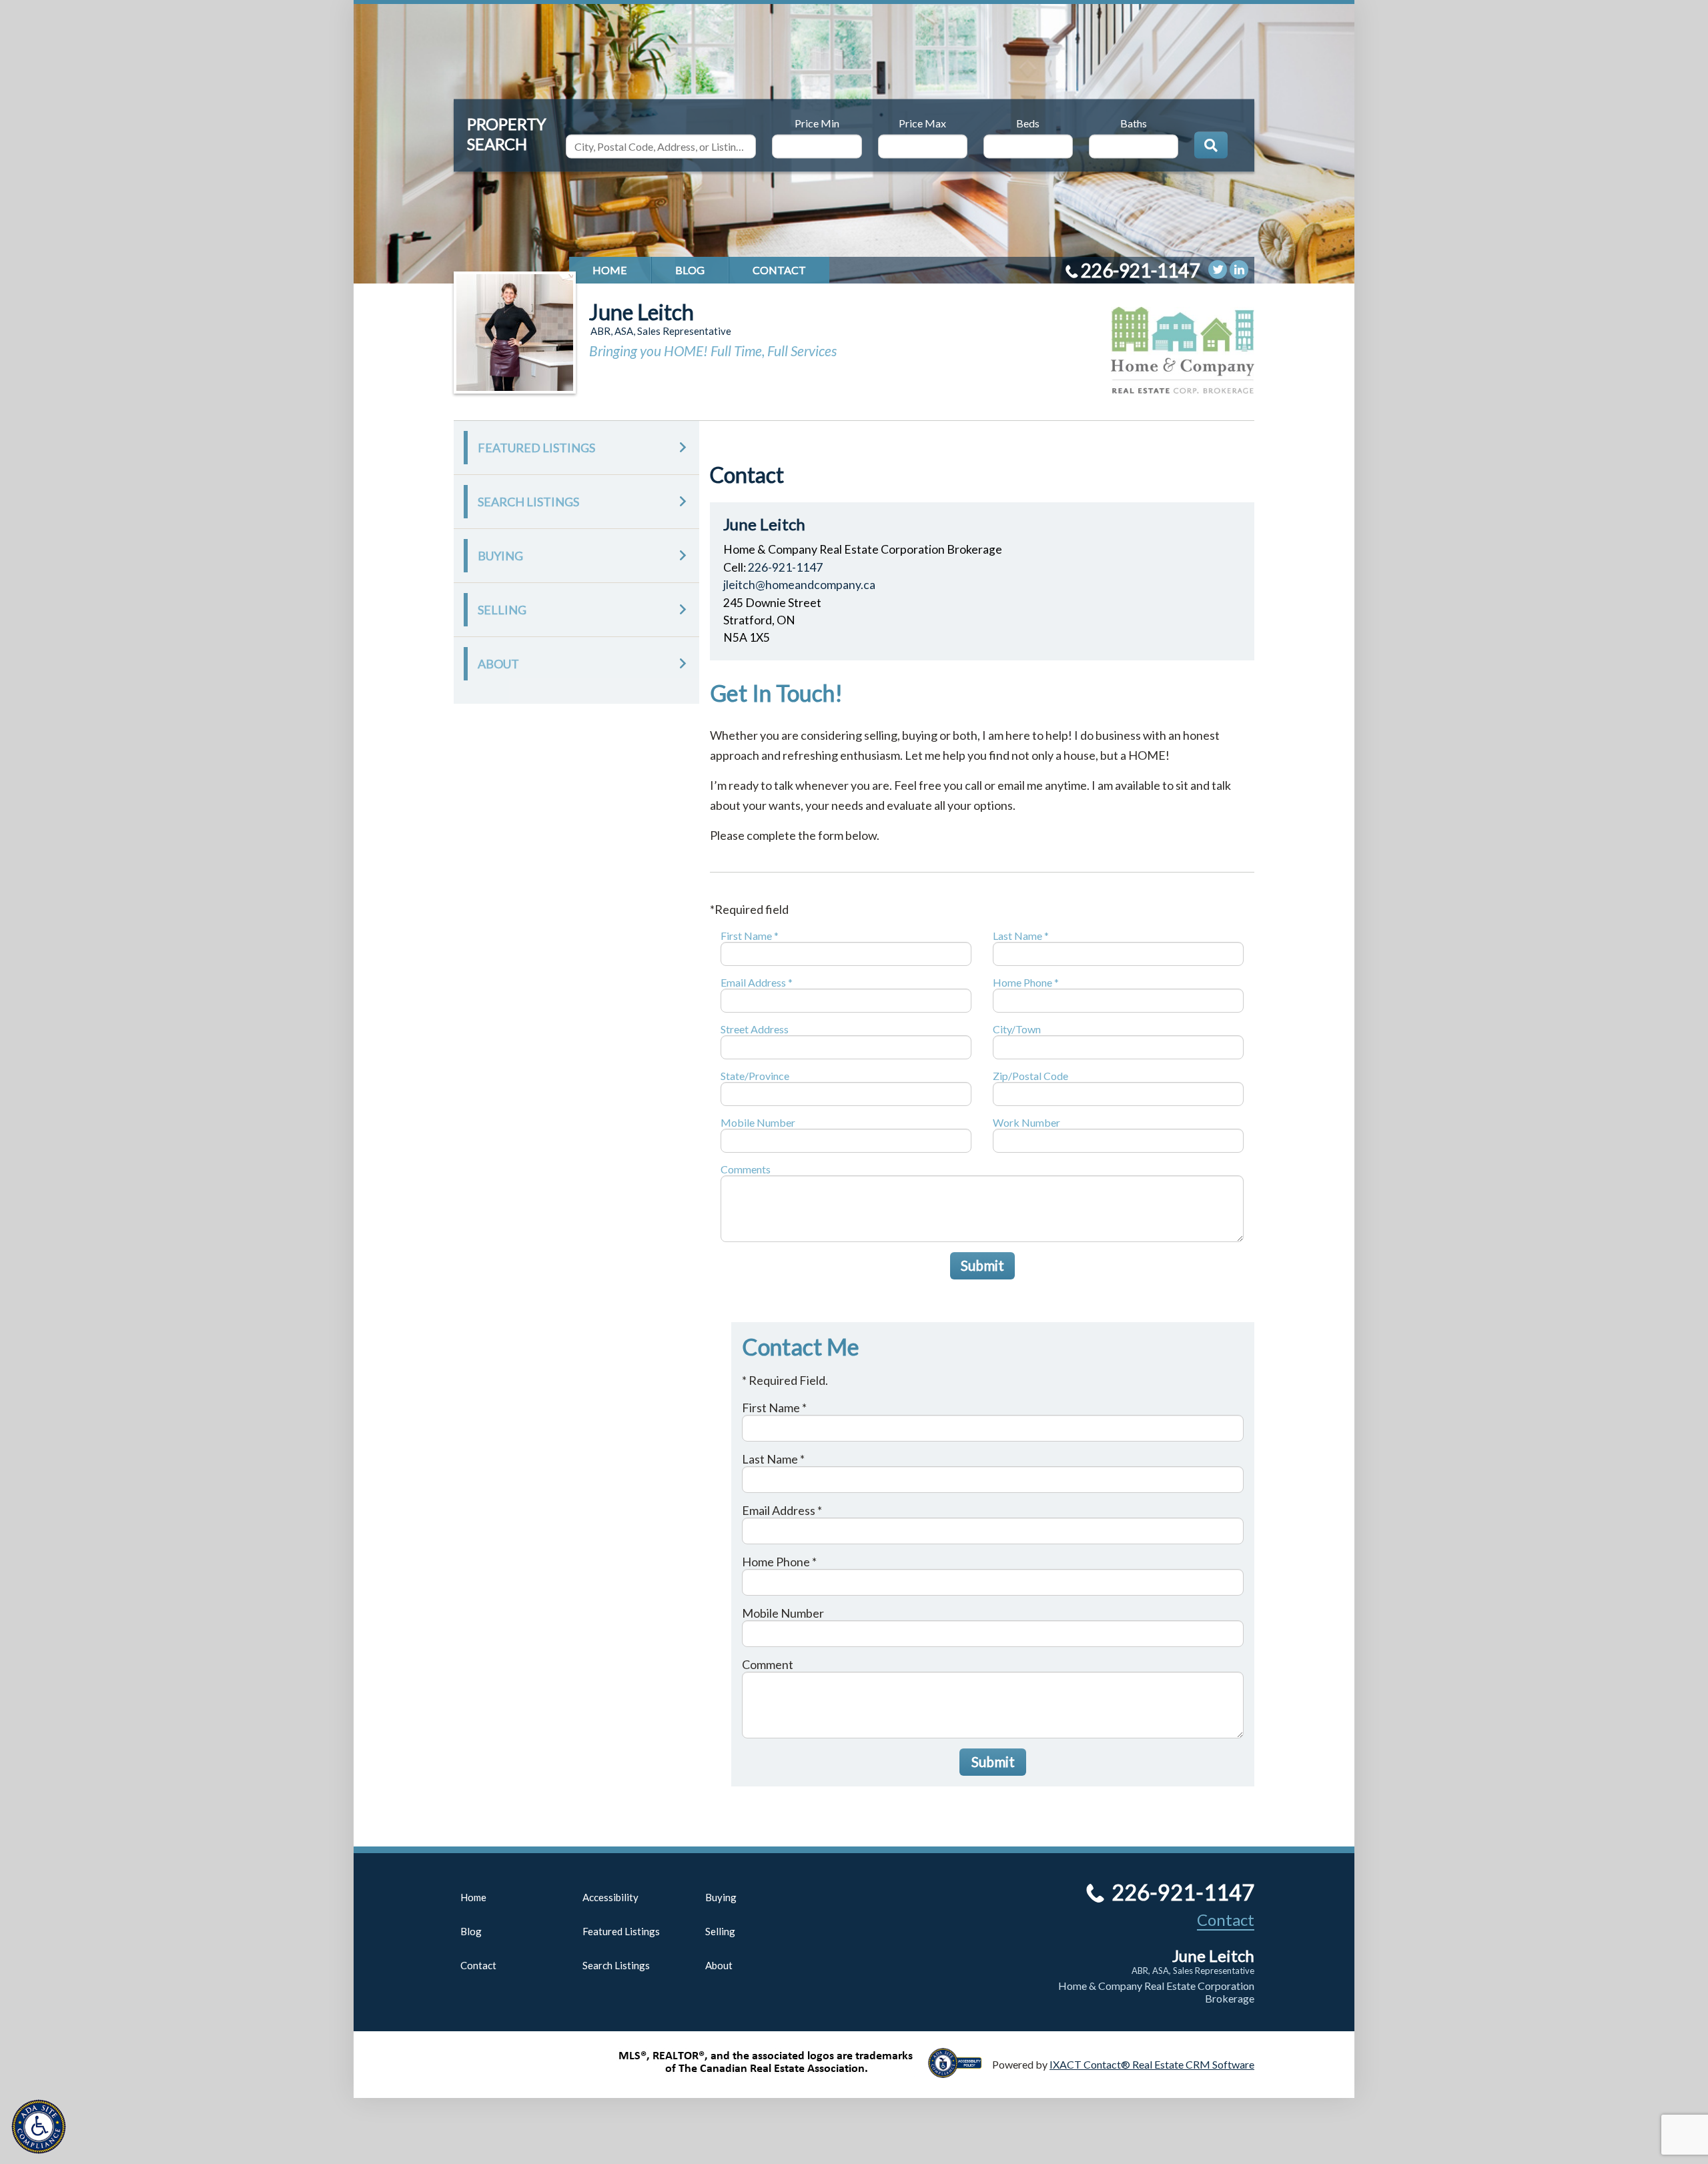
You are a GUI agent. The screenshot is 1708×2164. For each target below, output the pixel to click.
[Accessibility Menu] (39, 2127)
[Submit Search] (1211, 145)
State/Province (755, 1076)
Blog (690, 270)
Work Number (1026, 1122)
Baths (1134, 122)
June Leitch (642, 312)
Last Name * (1021, 936)
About (498, 664)
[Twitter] (1218, 269)
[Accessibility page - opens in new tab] (960, 2072)
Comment (768, 1664)
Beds (1028, 122)
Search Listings (528, 502)
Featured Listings (536, 448)
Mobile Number (758, 1122)
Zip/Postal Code (1030, 1076)
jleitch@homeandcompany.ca (799, 585)
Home (610, 270)
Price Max (922, 122)
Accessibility (610, 1897)
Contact (779, 270)
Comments (746, 1169)
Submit (982, 1265)
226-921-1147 (1140, 270)
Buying (500, 556)
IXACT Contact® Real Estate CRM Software (1152, 2064)
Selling (502, 610)
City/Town (1017, 1029)
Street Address (755, 1029)
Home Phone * (1026, 982)
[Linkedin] (1239, 269)
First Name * (750, 936)
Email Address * (757, 982)
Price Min (817, 122)
